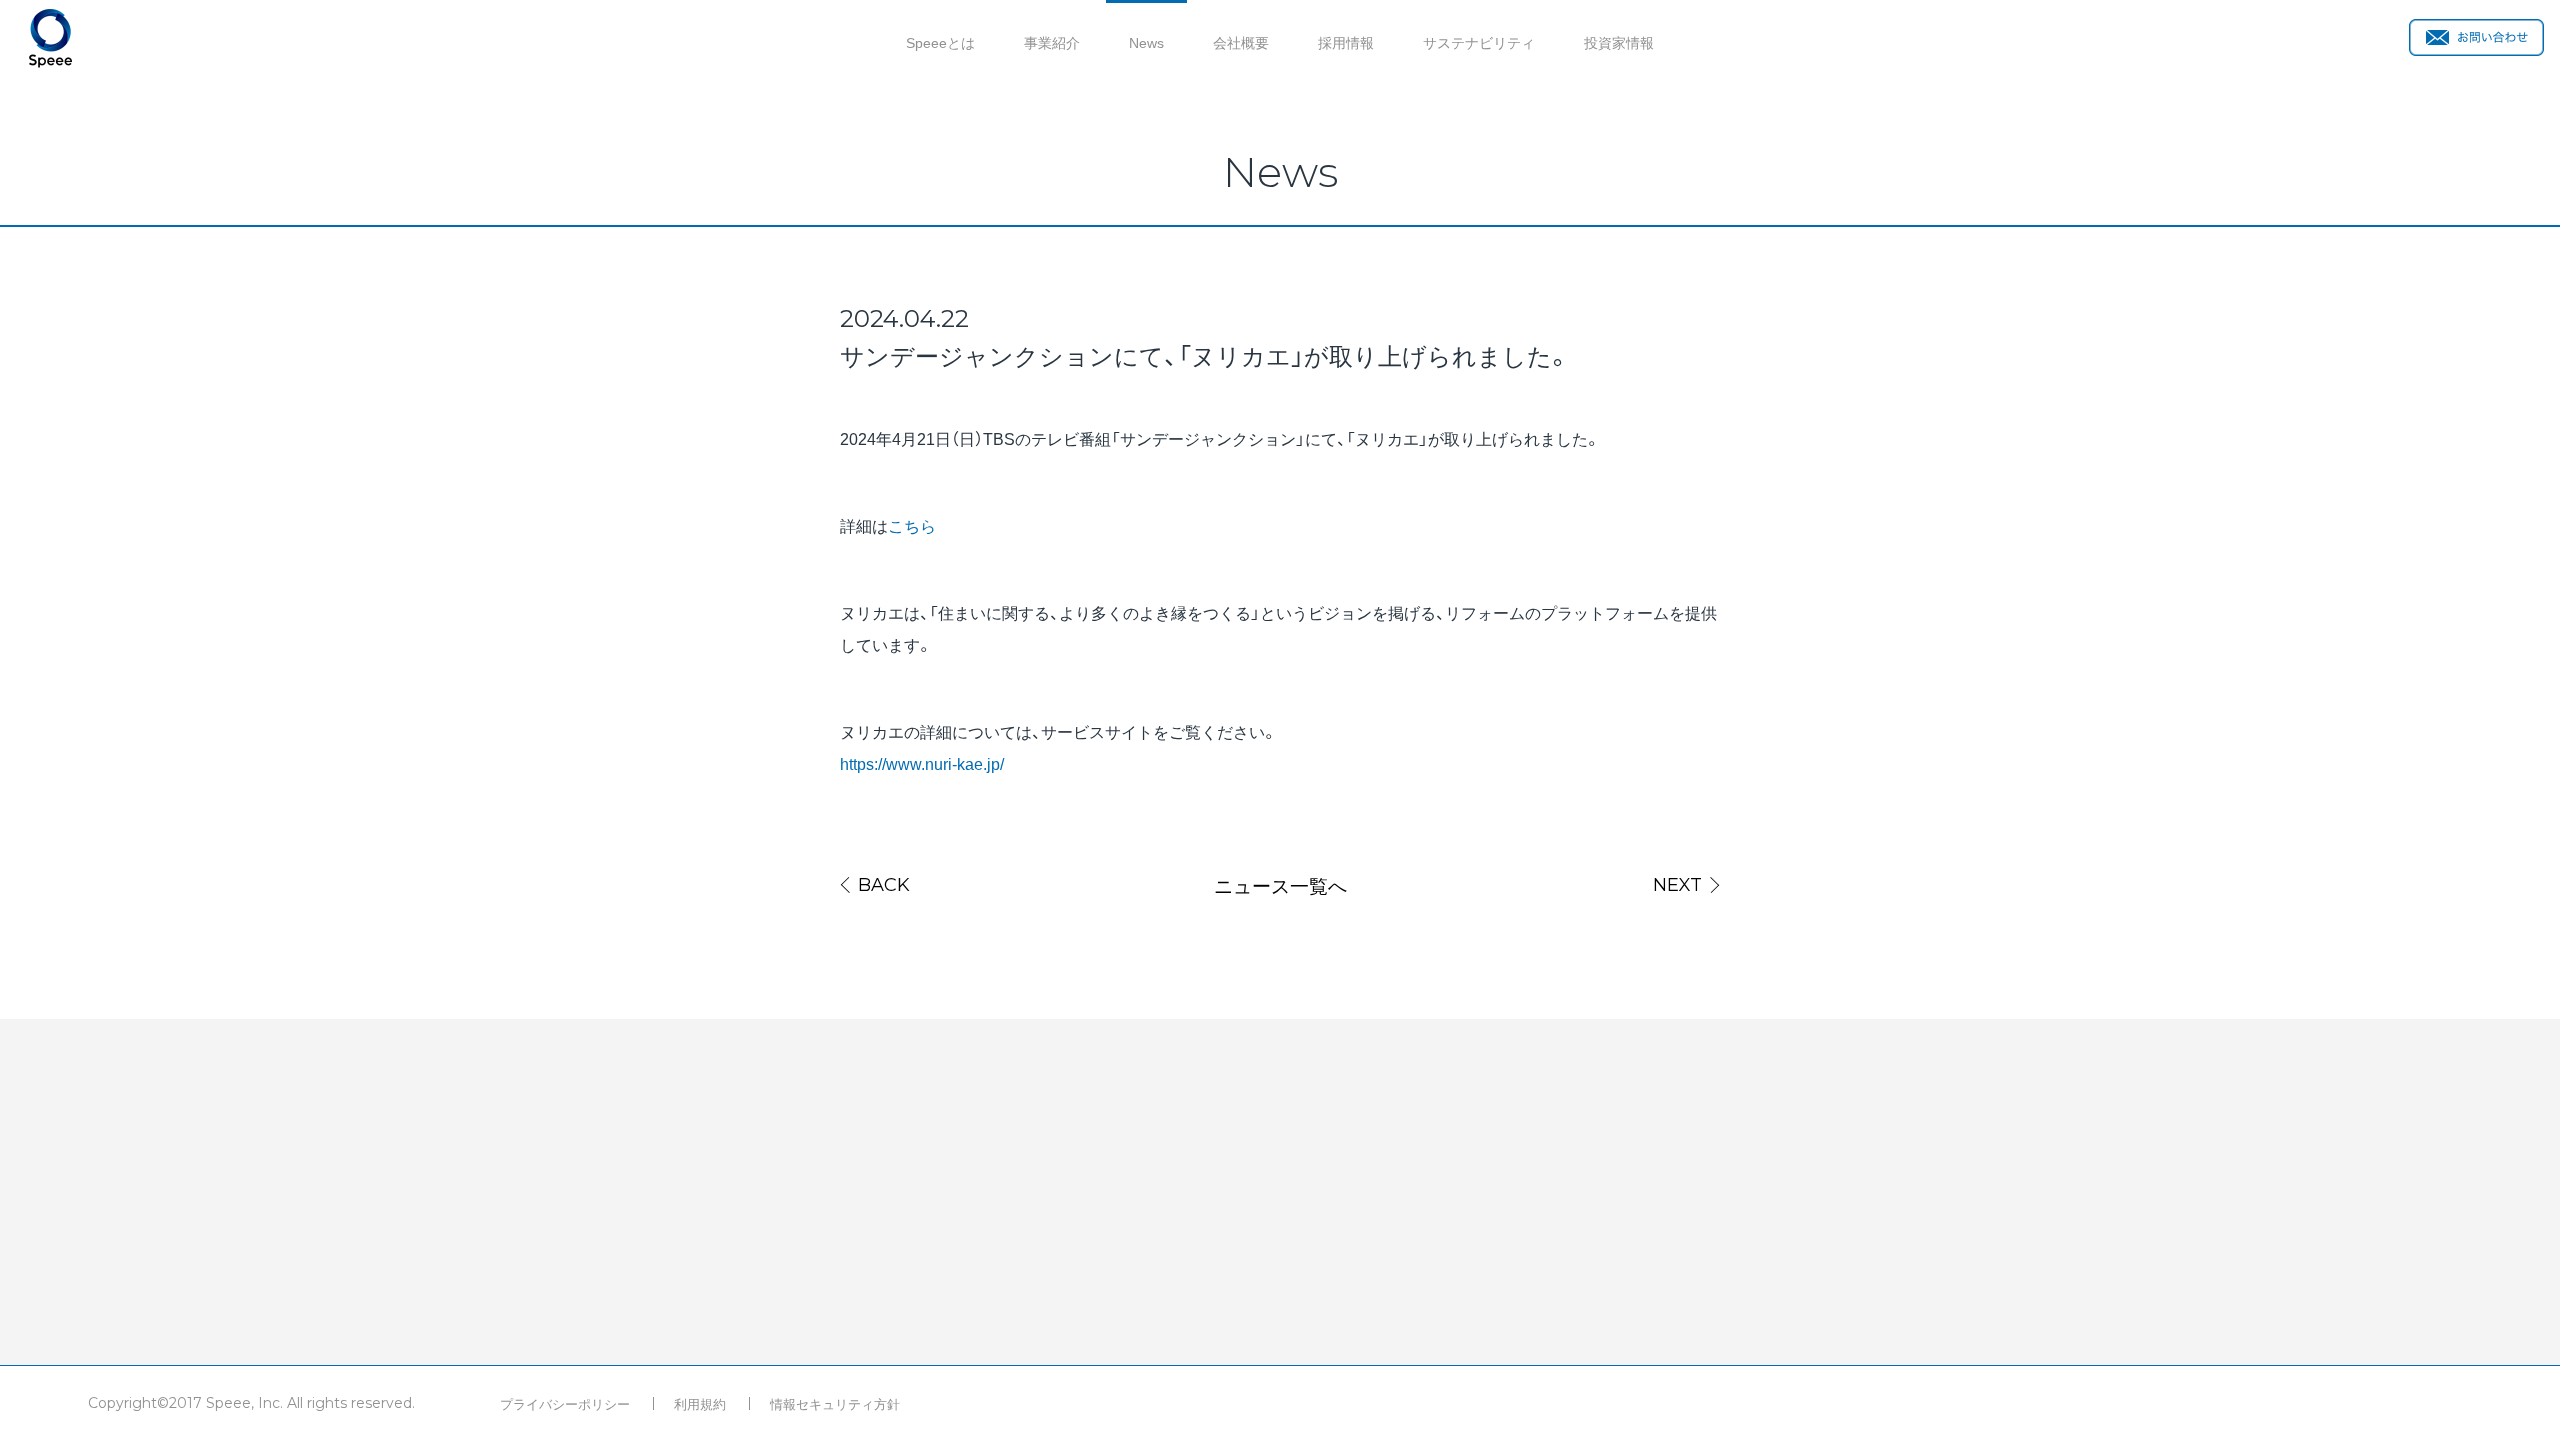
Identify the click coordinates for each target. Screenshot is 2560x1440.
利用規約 (700, 1403)
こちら (912, 525)
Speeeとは (940, 42)
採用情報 (1346, 42)
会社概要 (1241, 42)
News (1146, 42)
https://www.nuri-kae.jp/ (922, 763)
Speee (50, 38)
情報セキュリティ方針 (835, 1403)
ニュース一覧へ (1280, 885)
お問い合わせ (2476, 37)
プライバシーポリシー (565, 1403)
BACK (884, 885)
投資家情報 (1619, 42)
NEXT (1677, 885)
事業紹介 (1052, 42)
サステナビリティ (1479, 42)
